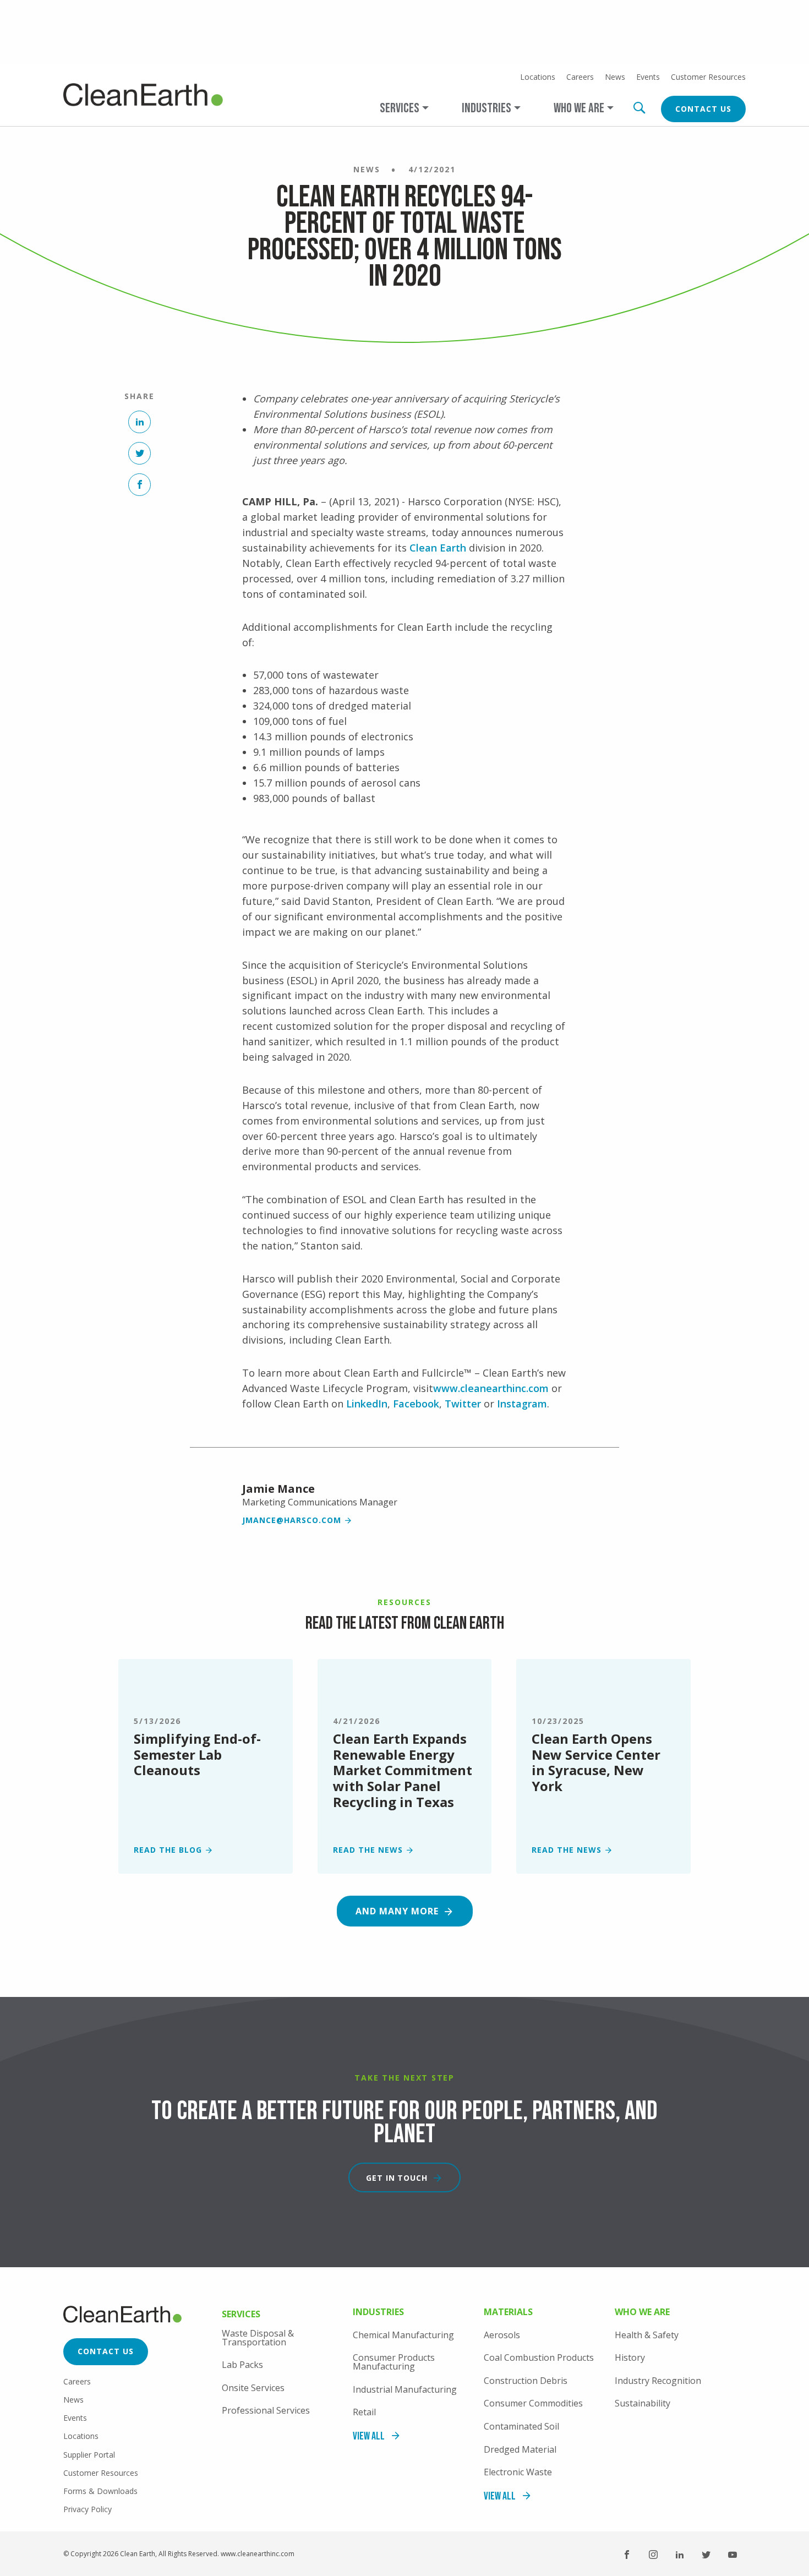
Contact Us (703, 109)
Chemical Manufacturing (403, 2335)
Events (648, 77)
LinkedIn (367, 1404)
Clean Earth (439, 548)
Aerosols (502, 2335)
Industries (378, 2313)
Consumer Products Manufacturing (394, 2362)
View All (369, 2436)
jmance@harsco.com (292, 1520)
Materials (508, 2313)
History (630, 2357)
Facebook (416, 1404)
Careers (580, 77)
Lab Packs (242, 2365)
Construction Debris (526, 2381)
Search (639, 108)
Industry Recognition (658, 2381)
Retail (364, 2412)
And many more (397, 1911)
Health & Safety (647, 2335)
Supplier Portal (89, 2455)
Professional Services (266, 2410)
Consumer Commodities (533, 2403)
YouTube (733, 2555)
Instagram (522, 1404)
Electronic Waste (518, 2472)
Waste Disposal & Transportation (258, 2338)
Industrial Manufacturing (405, 2389)
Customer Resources (708, 77)
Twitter (463, 1404)
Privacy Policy (88, 2509)
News (615, 77)
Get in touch (397, 2178)
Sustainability (643, 2403)
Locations (538, 77)
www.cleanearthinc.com (491, 1388)
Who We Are (642, 2313)
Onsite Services (253, 2388)
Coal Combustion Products (539, 2357)
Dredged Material (520, 2449)
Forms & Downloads (100, 2491)
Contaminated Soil (521, 2426)
